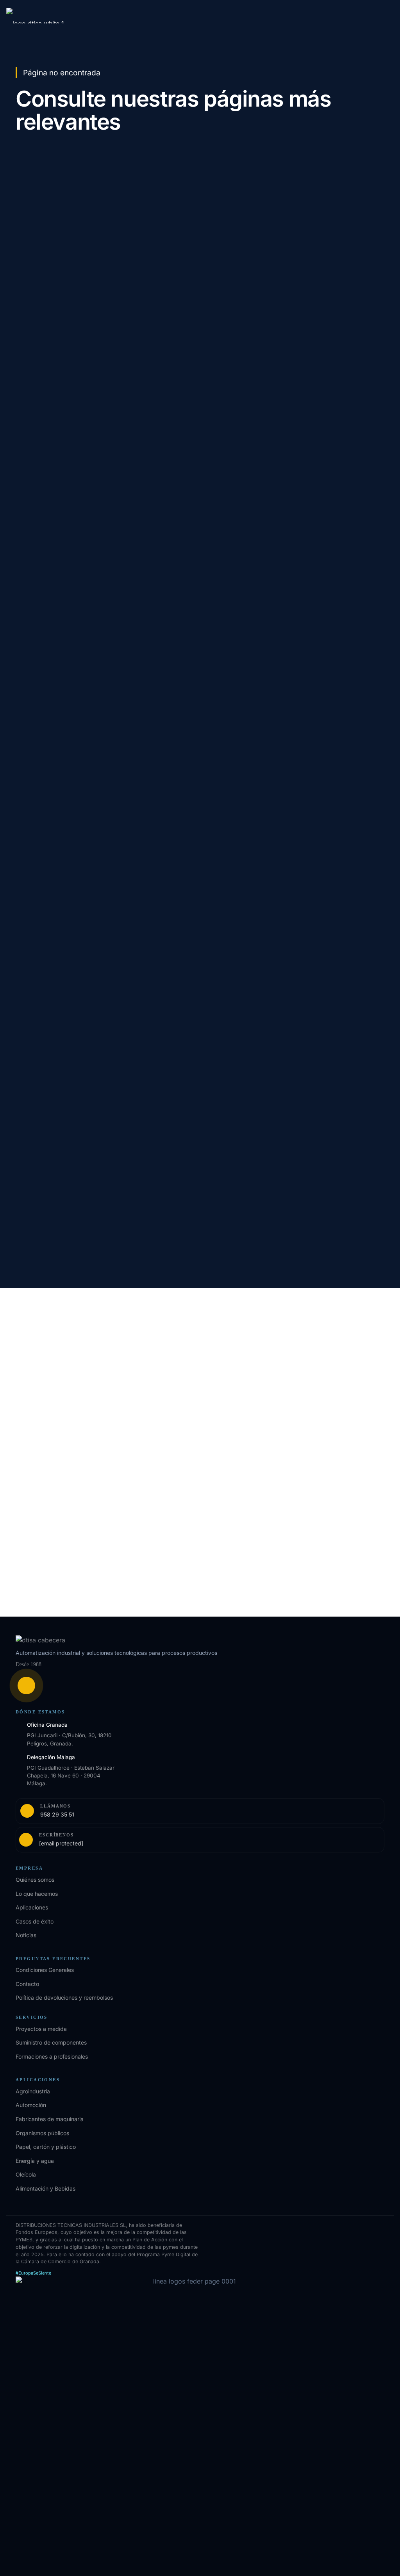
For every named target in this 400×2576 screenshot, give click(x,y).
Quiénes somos (35, 1880)
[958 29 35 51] (27, 1380)
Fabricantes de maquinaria (50, 2119)
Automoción (31, 2105)
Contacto (27, 1984)
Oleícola (26, 2174)
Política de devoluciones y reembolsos (64, 1998)
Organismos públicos (42, 2133)
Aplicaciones (32, 1907)
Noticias (26, 1935)
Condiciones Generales (45, 1970)
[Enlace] (200, 1811)
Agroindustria (33, 2091)
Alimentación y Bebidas (46, 2188)
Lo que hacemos (37, 1894)
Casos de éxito (35, 1921)
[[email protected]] (27, 1397)
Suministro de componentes (51, 2042)
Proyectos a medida (41, 2029)
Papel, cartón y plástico (46, 2147)
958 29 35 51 (58, 1380)
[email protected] (64, 1397)
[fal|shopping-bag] (26, 1686)
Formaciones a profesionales (52, 2056)
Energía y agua (35, 2161)
